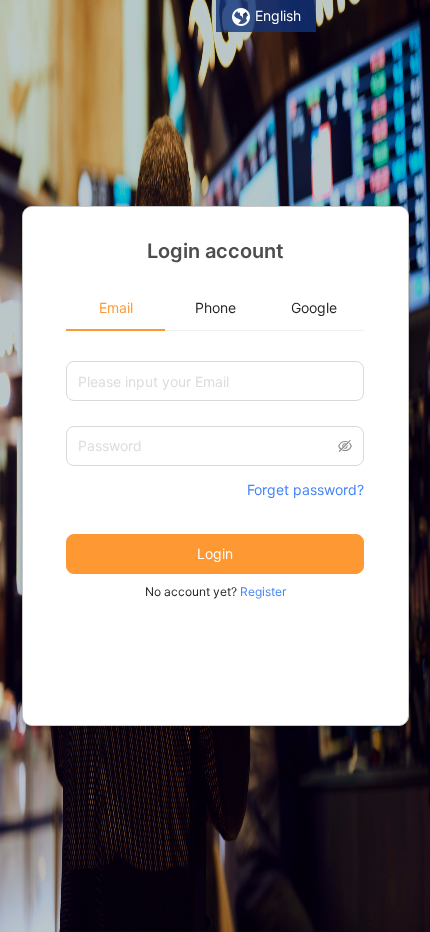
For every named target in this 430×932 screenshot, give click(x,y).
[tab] (115, 308)
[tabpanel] (215, 471)
